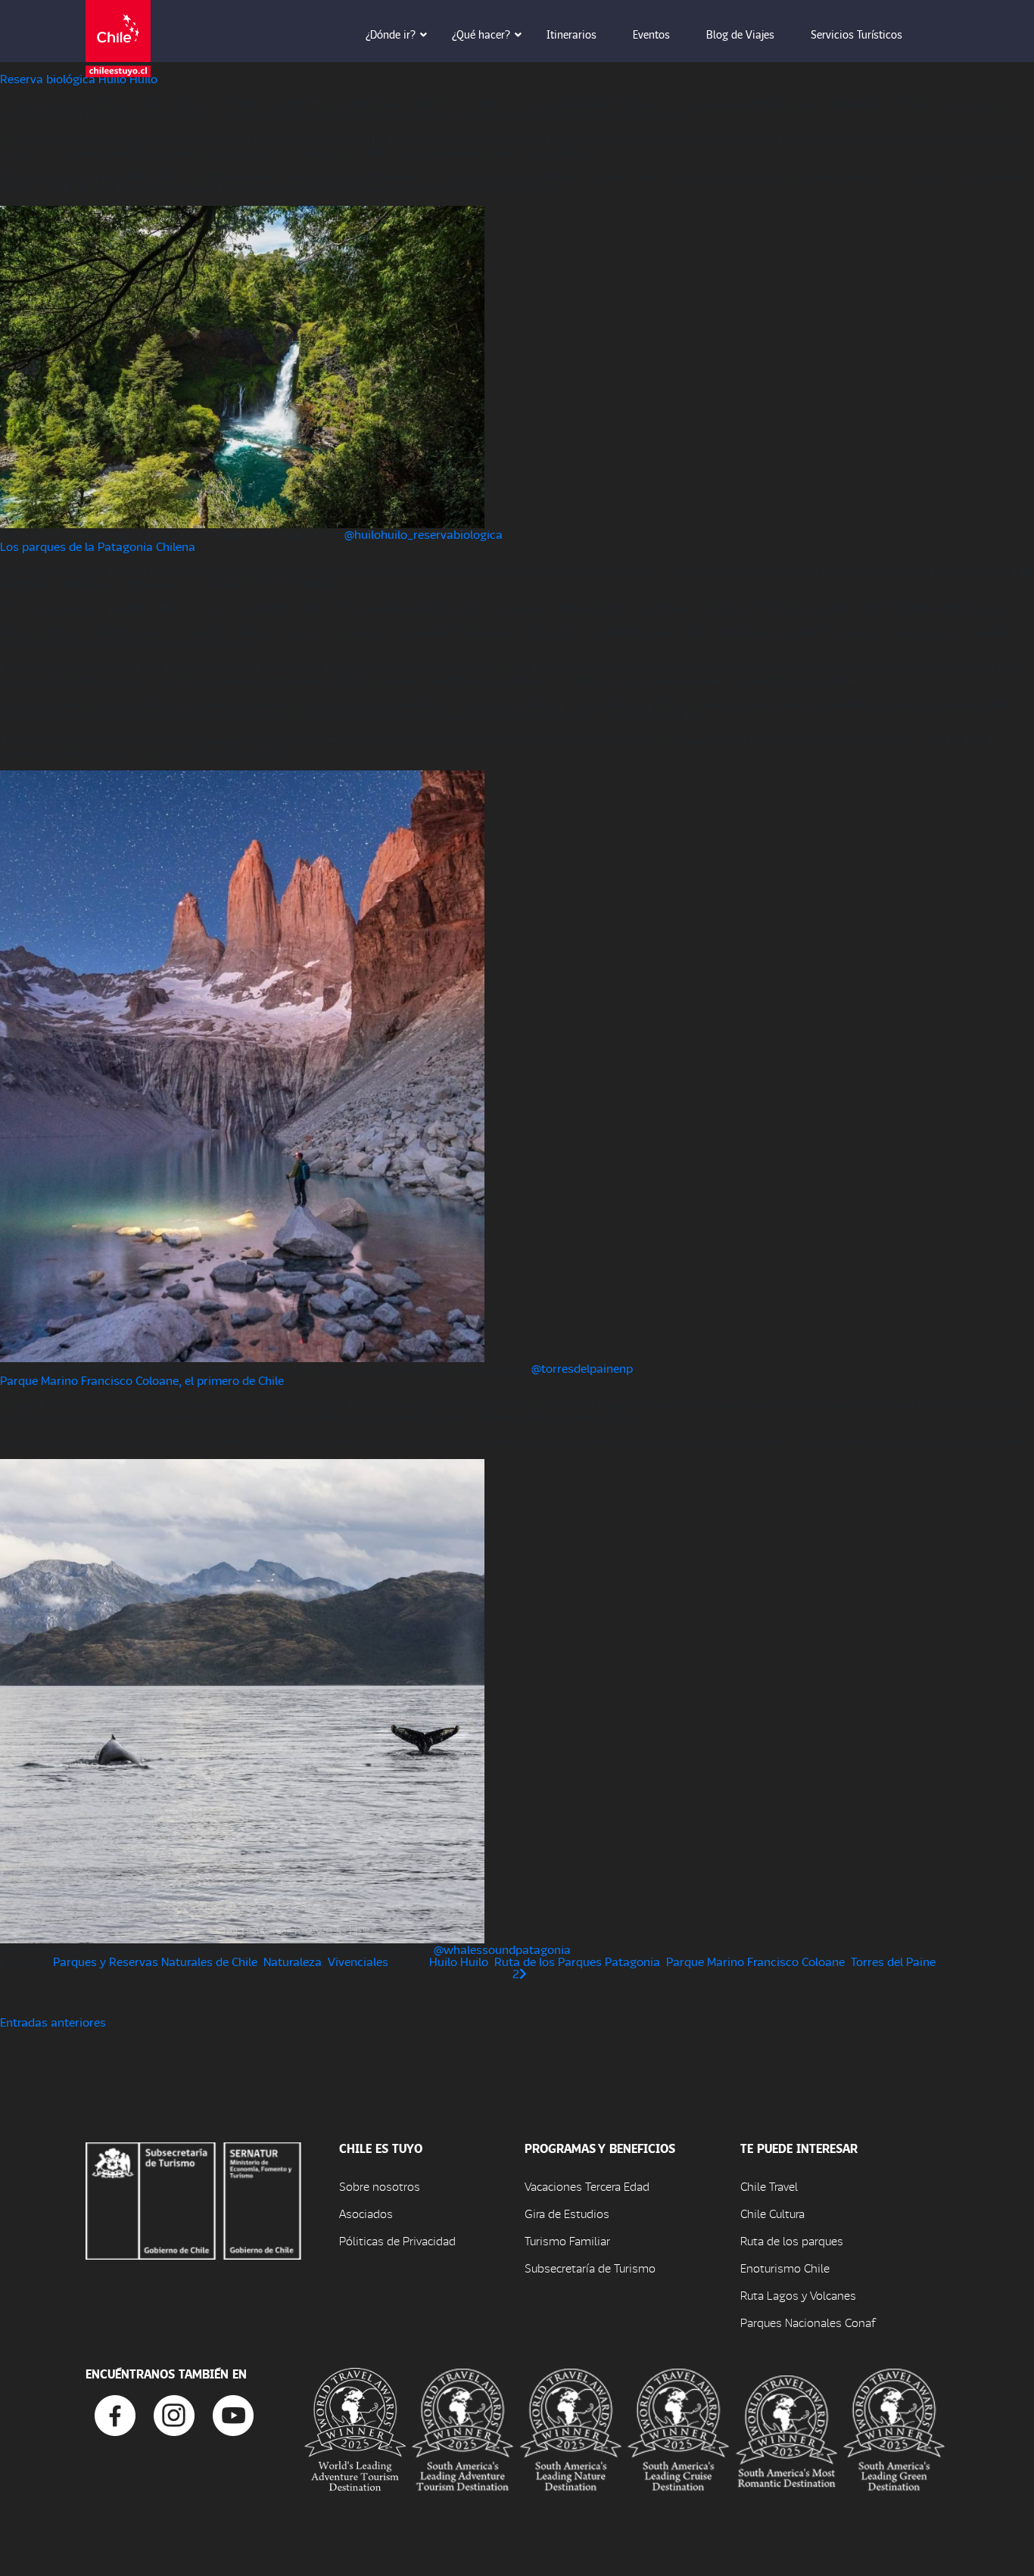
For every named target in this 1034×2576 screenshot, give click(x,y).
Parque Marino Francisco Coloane (755, 1961)
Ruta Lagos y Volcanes (798, 2295)
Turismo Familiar (567, 2240)
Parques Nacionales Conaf (808, 2322)
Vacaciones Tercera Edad (587, 2186)
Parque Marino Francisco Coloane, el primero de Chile (142, 1380)
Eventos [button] (651, 34)
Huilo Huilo (459, 1961)
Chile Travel (769, 2186)
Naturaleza (293, 1961)
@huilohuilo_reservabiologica (424, 534)
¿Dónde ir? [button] (391, 34)
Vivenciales (358, 1961)
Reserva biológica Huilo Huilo (79, 78)
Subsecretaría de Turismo (590, 2268)
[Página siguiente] (523, 1973)
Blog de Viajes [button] (740, 34)
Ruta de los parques (792, 2240)
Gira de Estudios (567, 2213)
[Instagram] (174, 2414)
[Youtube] (233, 2414)
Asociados (366, 2213)
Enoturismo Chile (785, 2268)
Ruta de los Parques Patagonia (577, 1961)
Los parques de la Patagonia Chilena (98, 546)
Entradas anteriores (53, 2022)
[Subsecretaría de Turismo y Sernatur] (193, 2200)
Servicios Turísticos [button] (856, 34)
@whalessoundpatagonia (502, 1949)
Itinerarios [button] (572, 34)
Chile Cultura (772, 2213)
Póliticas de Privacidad (397, 2240)
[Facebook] (115, 2414)
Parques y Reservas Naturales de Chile (155, 1961)
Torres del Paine (893, 1961)
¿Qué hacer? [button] (481, 34)
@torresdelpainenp (582, 1368)
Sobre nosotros (380, 2186)
